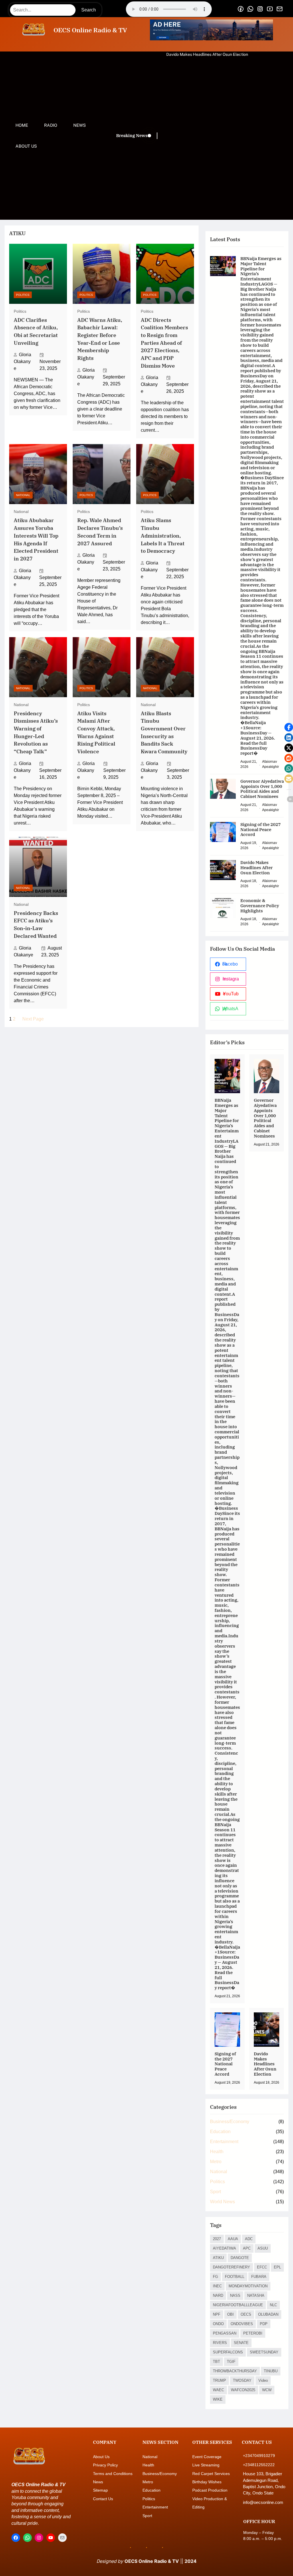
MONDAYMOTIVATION (248, 2286)
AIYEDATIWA (224, 2248)
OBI (230, 2314)
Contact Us (103, 2499)
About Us (101, 2457)
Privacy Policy (105, 2465)
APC (247, 2248)
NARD (218, 2295)
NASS (235, 2295)
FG (215, 2277)
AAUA (233, 2239)
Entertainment (224, 2142)
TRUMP (219, 2380)
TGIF (231, 2362)
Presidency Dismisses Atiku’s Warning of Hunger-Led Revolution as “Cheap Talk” (36, 732)
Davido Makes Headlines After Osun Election (257, 868)
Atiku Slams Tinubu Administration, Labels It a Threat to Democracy (163, 536)
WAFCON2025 (243, 2390)
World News (222, 2202)
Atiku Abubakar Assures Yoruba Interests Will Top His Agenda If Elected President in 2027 (36, 539)
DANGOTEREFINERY (231, 2267)
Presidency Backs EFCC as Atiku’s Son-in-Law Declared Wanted (36, 925)
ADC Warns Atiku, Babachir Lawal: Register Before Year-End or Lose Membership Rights (100, 339)
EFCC (262, 2267)
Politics (23, 295)
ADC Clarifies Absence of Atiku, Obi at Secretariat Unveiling (36, 331)
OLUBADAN (268, 2314)
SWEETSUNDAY (264, 2352)
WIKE (218, 2399)
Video (263, 2380)
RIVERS (220, 2343)
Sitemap (100, 2490)
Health (217, 2152)
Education (220, 2132)
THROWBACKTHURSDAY (235, 2371)
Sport (215, 2192)
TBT (216, 2362)
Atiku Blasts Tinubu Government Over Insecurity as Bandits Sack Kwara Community (164, 732)
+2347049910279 (259, 2456)
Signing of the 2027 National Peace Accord (261, 830)
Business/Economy (230, 2122)
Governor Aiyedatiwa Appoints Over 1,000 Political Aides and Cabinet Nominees (262, 789)
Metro (216, 2162)
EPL (277, 2267)
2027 (217, 2239)
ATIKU (218, 2258)
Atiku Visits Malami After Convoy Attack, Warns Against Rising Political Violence (96, 732)
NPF (217, 2314)
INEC (217, 2286)
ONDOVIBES (242, 2324)
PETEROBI (253, 2333)
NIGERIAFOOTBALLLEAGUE (238, 2305)
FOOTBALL (235, 2277)
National (23, 495)
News (98, 2482)
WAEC (218, 2390)
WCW (267, 2390)
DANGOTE (240, 2258)
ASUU (263, 2248)
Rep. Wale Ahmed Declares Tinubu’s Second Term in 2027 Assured (100, 532)
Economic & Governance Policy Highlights (205, 54)
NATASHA (256, 2295)
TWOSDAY (242, 2380)
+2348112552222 (259, 2465)
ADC (249, 2239)
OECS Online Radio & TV (90, 30)
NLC (273, 2305)
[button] (289, 727)
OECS (246, 2314)
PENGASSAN (225, 2333)
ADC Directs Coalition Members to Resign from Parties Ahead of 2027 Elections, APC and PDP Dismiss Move (164, 343)
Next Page (33, 1019)
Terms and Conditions (113, 2474)
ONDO (218, 2324)
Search (89, 10)
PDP (264, 2324)
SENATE (241, 2343)
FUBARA (259, 2277)
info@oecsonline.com (263, 2502)
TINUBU (271, 2371)
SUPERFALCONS (228, 2352)
